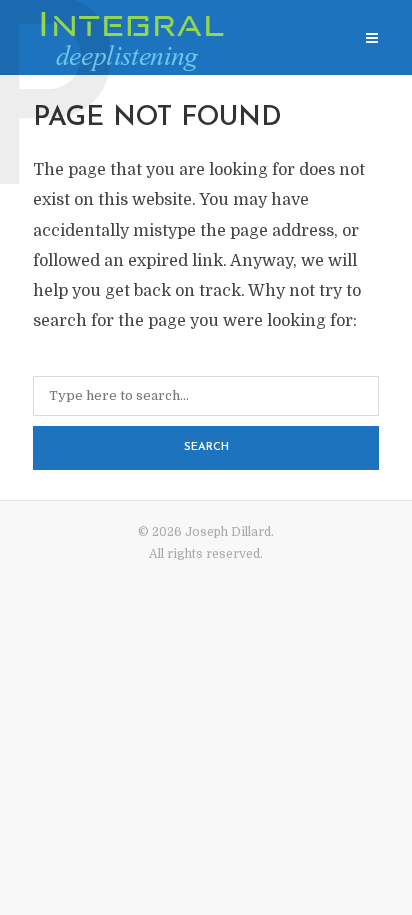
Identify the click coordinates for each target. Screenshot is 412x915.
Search (206, 447)
